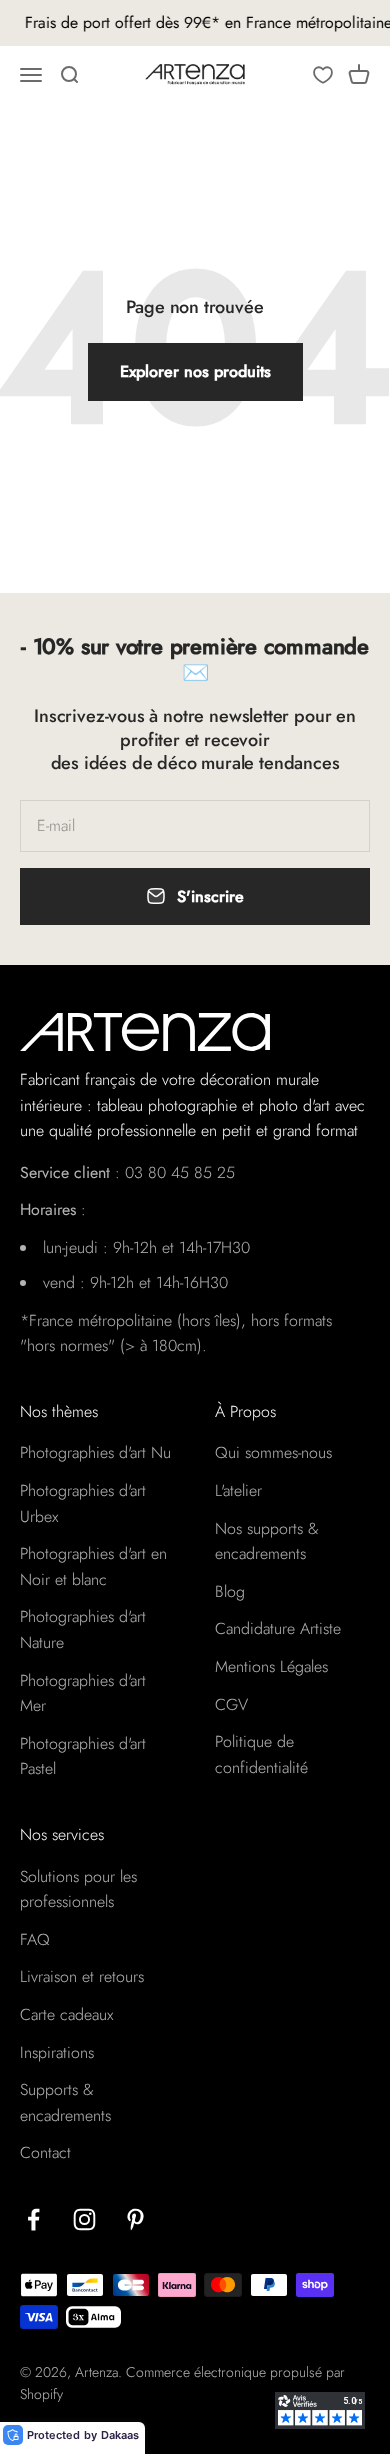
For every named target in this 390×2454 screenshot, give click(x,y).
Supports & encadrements (65, 2102)
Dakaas (120, 2435)
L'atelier (238, 1490)
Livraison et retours (82, 1976)
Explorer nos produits (195, 371)
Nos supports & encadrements (267, 1541)
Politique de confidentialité (261, 1754)
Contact (45, 2152)
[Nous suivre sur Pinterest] (135, 2219)
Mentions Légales (271, 1666)
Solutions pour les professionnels (78, 1889)
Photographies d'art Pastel (83, 1756)
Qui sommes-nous (273, 1452)
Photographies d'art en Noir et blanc (93, 1566)
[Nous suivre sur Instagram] (84, 2219)
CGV (231, 1704)
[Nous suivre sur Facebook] (33, 2219)
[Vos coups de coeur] (323, 75)
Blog (230, 1591)
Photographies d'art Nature (83, 1629)
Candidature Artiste (278, 1628)
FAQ (35, 1939)
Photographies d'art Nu (95, 1452)
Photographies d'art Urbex (83, 1503)
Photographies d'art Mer (83, 1693)
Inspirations (57, 2052)
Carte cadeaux (66, 2014)
